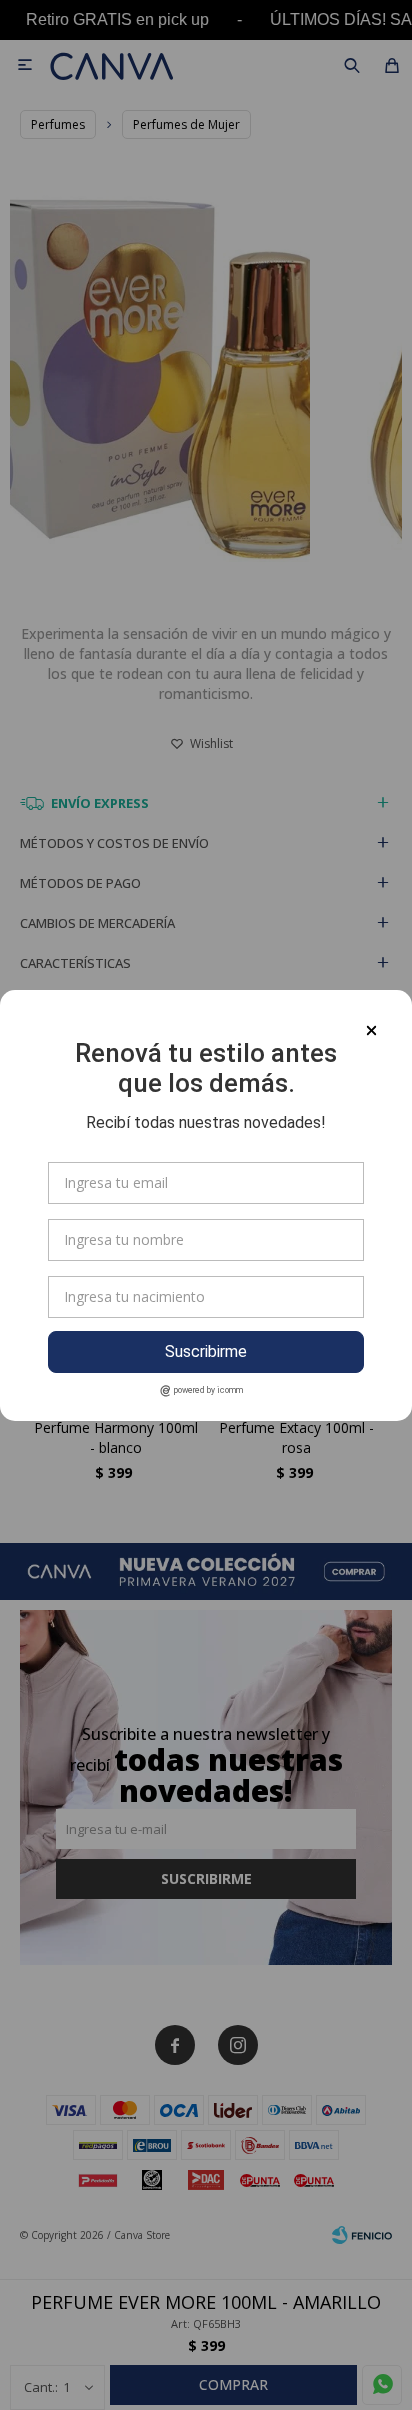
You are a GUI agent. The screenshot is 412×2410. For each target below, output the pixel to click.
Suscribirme (206, 1351)
